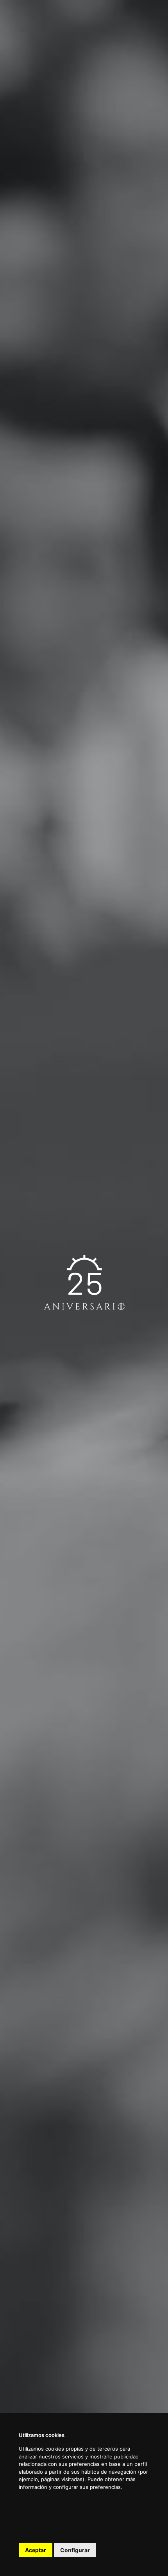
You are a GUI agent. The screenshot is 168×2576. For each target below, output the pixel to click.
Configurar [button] (75, 2550)
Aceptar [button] (36, 2550)
